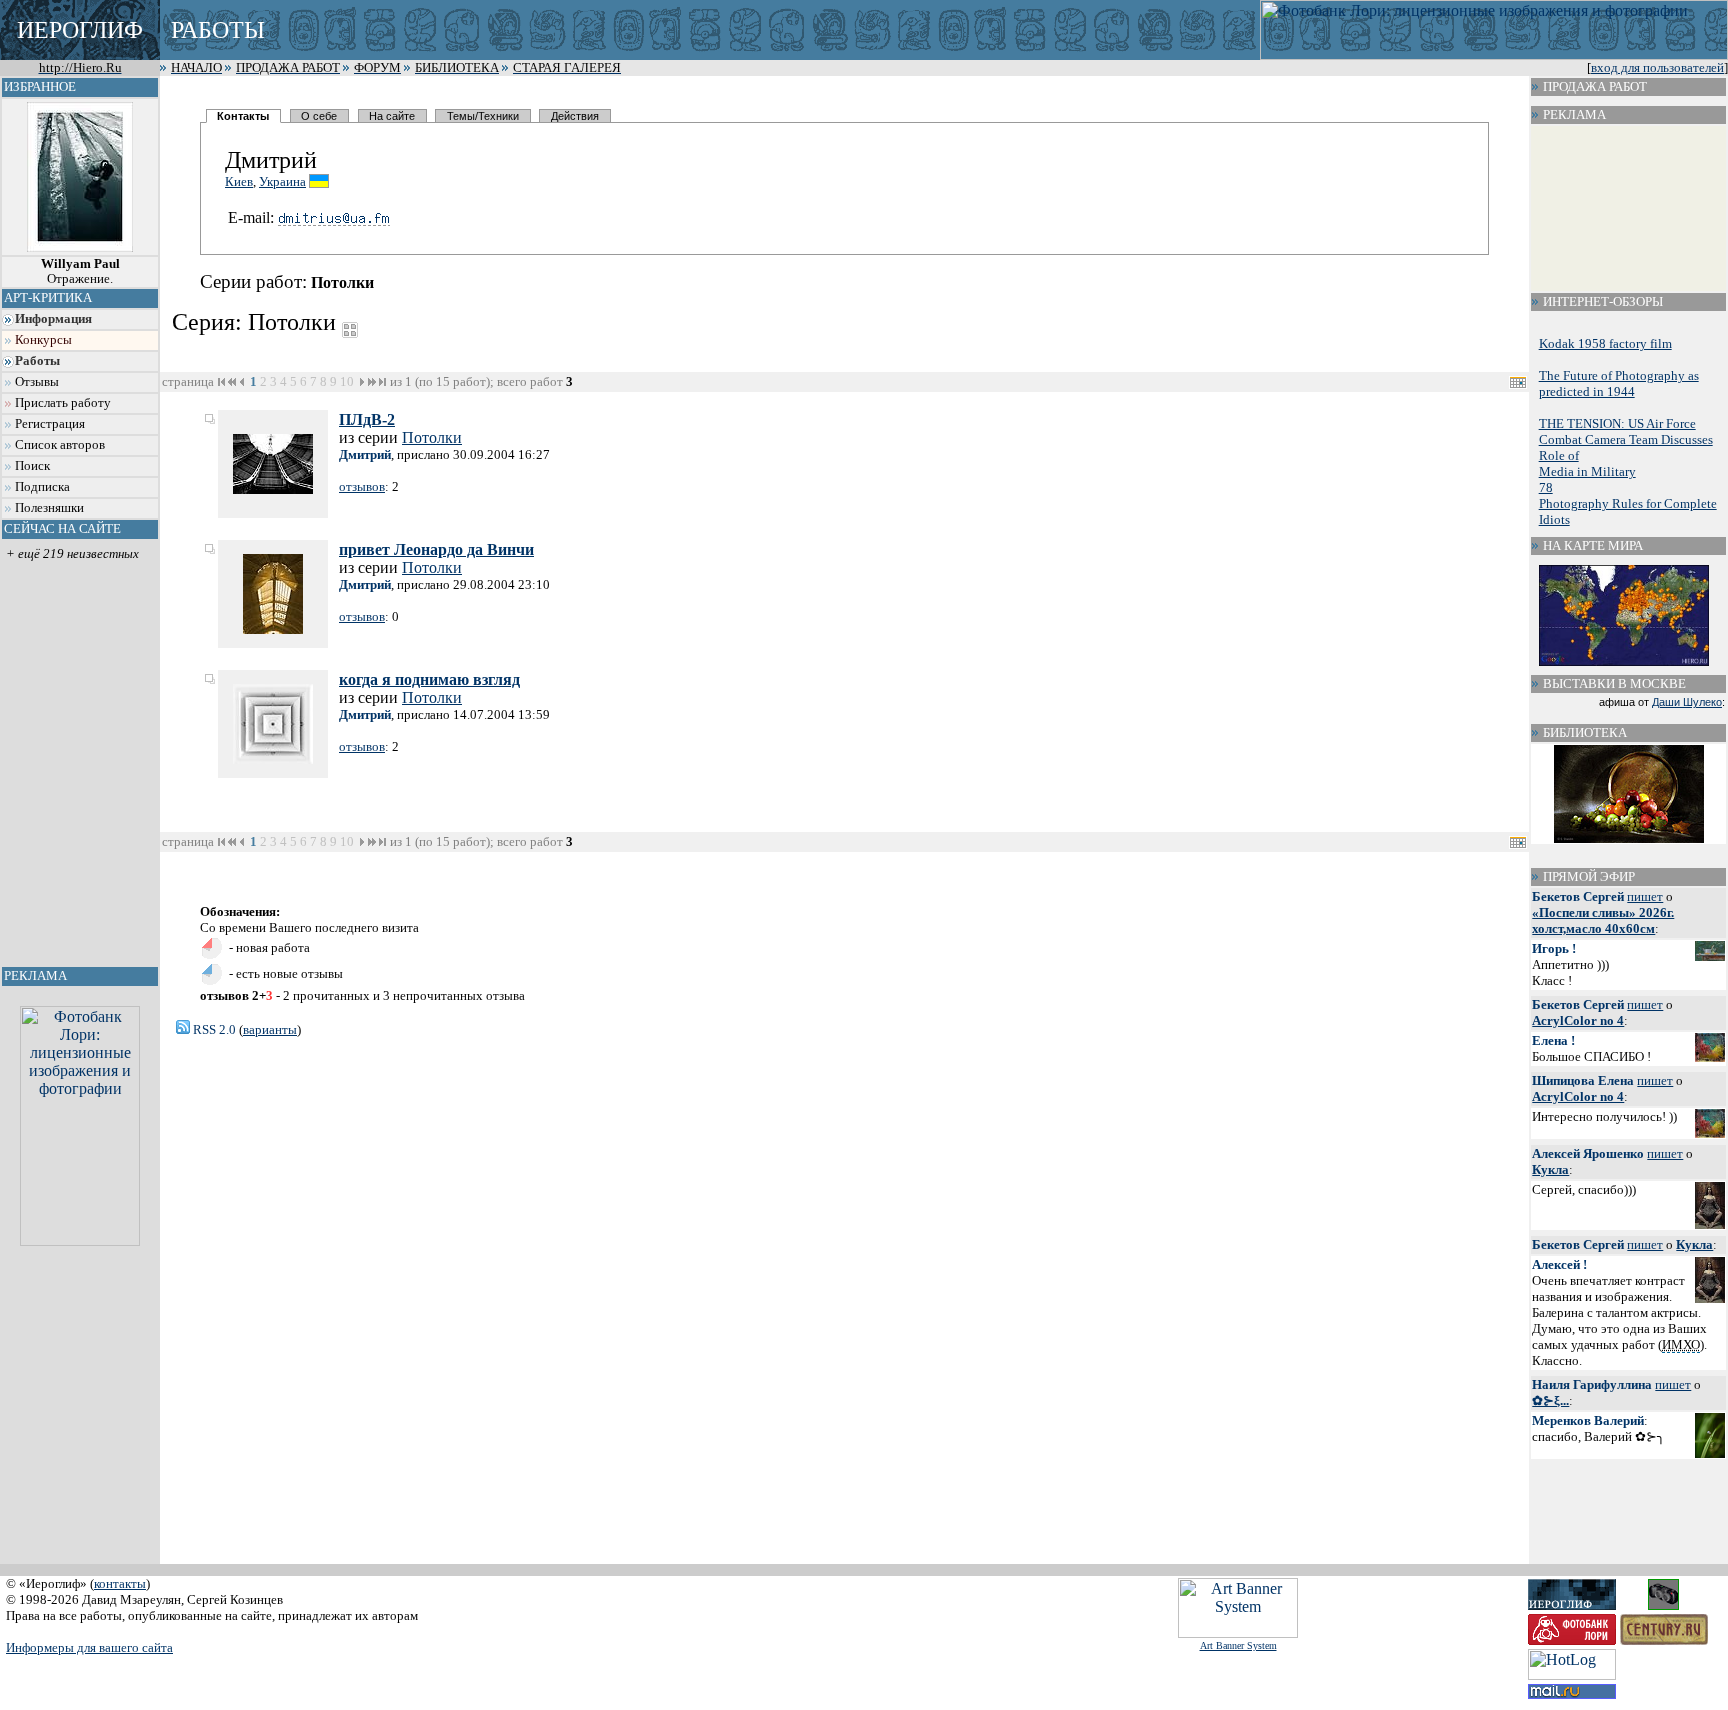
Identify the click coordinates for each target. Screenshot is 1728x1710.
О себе (319, 116)
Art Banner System (1238, 1645)
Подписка (42, 487)
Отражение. (80, 271)
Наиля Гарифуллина (1592, 1384)
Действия (575, 116)
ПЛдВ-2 (367, 419)
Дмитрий (365, 454)
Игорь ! (1554, 948)
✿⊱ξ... (1550, 1400)
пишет (1645, 896)
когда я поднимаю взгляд (429, 679)
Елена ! (1553, 1040)
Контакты (243, 116)
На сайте (392, 116)
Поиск (32, 466)
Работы (37, 361)
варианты (270, 1029)
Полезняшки (49, 508)
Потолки (432, 437)
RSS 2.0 (213, 1029)
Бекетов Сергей (1578, 896)
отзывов (362, 486)
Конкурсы (43, 340)
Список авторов (60, 445)
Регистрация (50, 424)
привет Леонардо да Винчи (436, 549)
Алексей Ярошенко (1588, 1153)
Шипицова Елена (1583, 1080)
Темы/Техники (483, 116)
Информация (53, 319)
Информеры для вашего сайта (89, 1647)
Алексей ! (1559, 1264)
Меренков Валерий (1588, 1420)
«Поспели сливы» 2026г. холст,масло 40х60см (1603, 920)
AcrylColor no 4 (1578, 1020)
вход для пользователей (1657, 68)
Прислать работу (63, 403)
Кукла (1550, 1169)
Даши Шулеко (1687, 702)
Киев (239, 181)
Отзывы (37, 382)
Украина (282, 181)
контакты (120, 1583)
